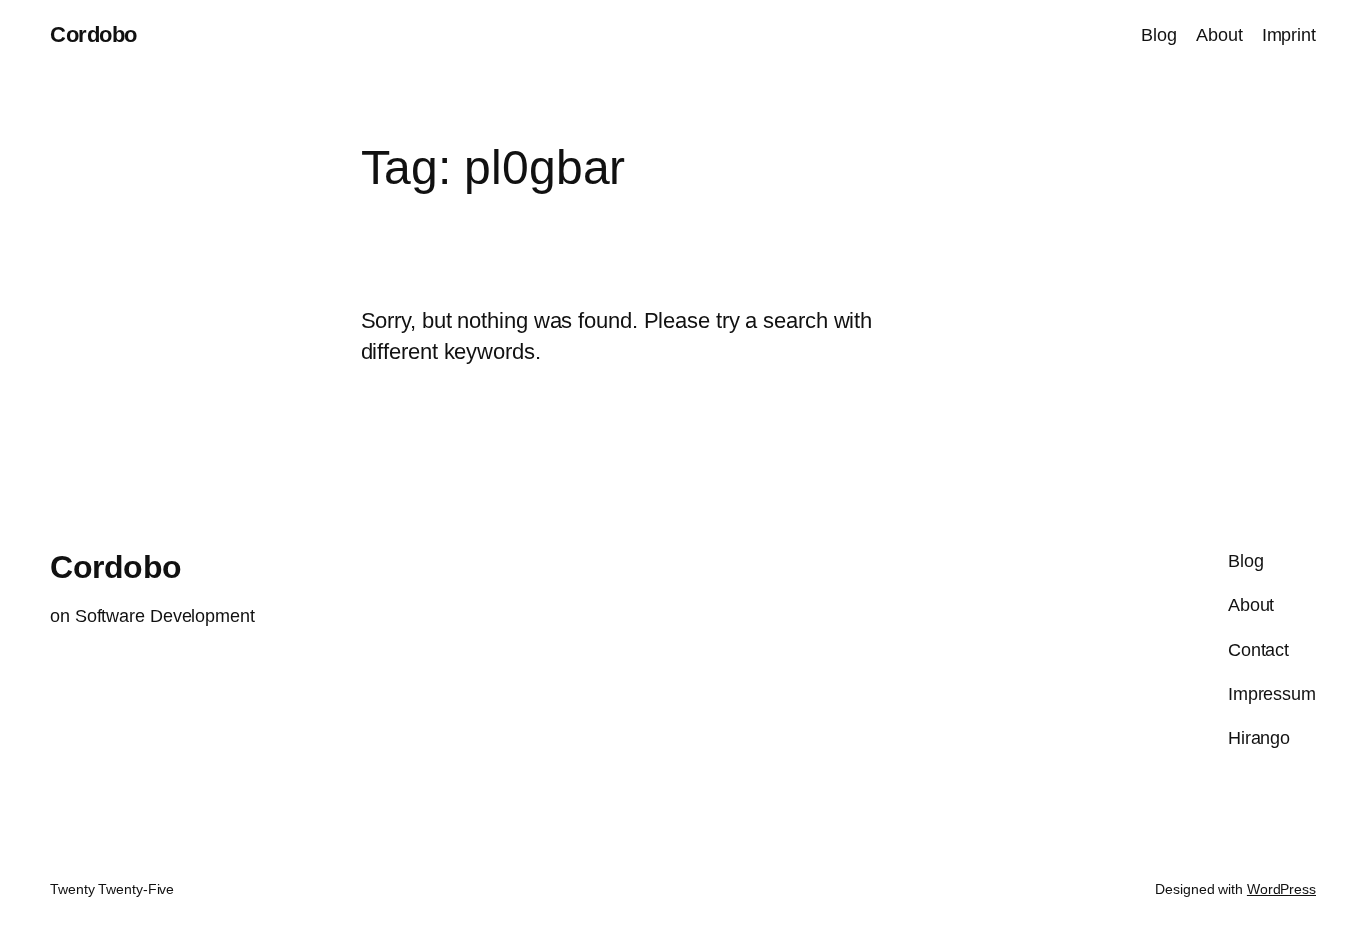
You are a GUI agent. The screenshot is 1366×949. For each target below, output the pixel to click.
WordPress (1281, 889)
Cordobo (93, 34)
